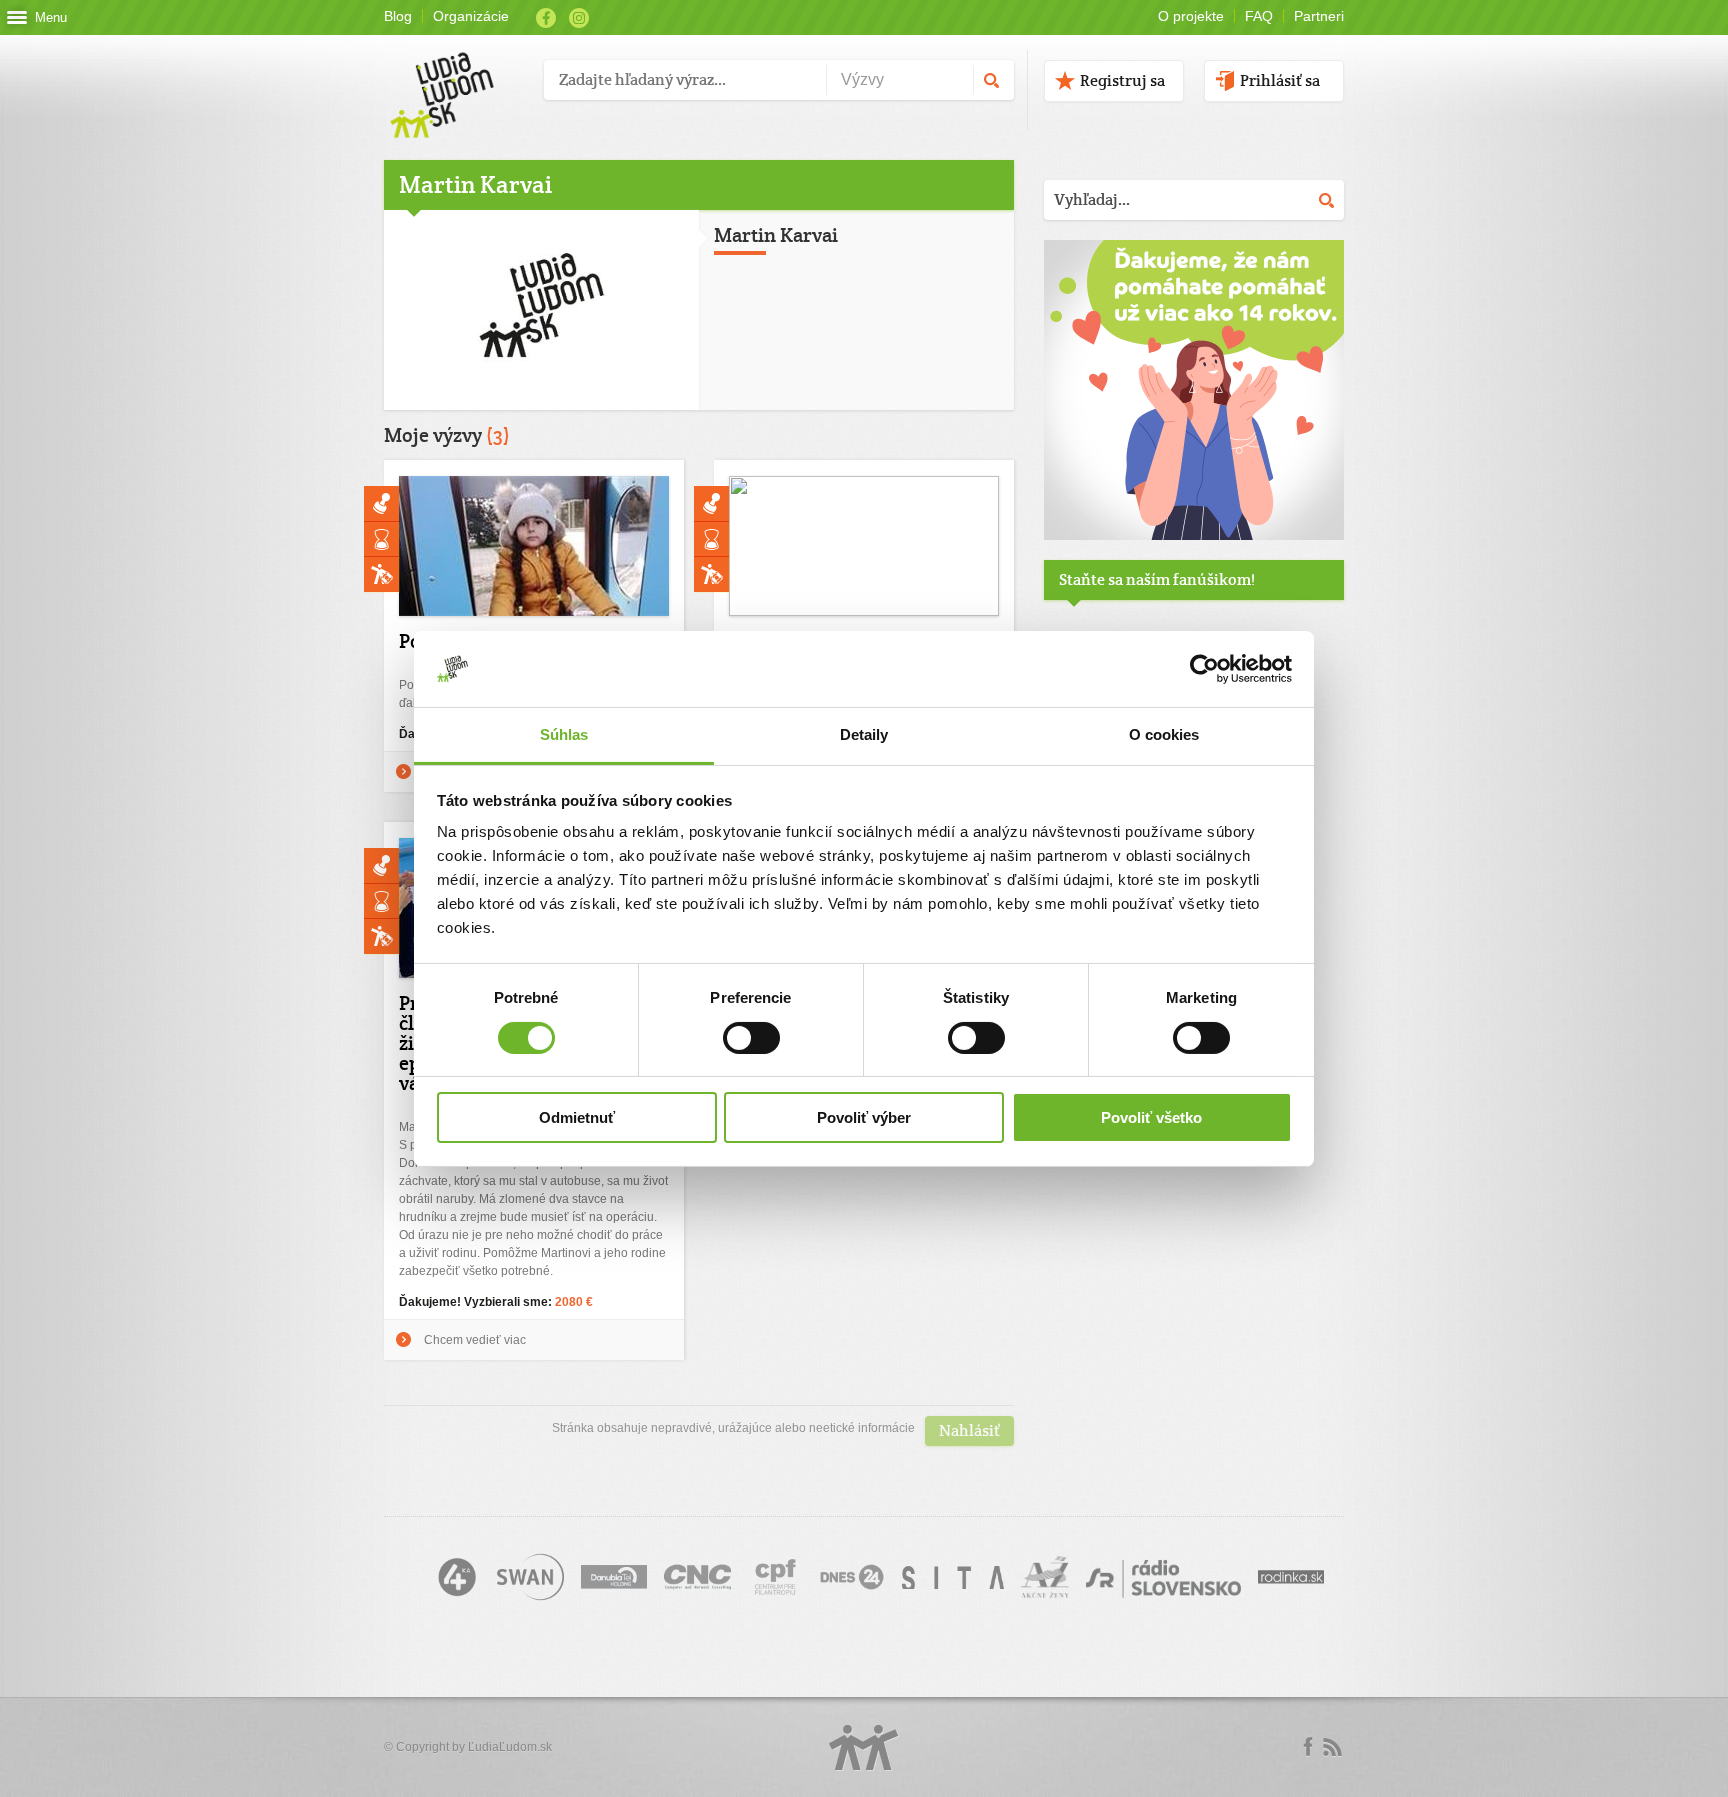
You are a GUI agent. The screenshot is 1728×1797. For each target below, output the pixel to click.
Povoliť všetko (1151, 1117)
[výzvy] (1194, 536)
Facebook (546, 18)
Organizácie (471, 16)
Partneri (1319, 16)
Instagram (579, 18)
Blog (398, 16)
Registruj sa (1122, 80)
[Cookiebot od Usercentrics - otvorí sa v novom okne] (1204, 669)
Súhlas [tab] (564, 734)
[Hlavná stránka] (456, 74)
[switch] (751, 1038)
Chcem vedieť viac (475, 1340)
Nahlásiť (969, 1430)
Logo (864, 1747)
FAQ (1259, 16)
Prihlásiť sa (1280, 80)
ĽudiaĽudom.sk (510, 1747)
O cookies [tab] (1164, 734)
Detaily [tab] (864, 734)
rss (1332, 1747)
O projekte (1191, 16)
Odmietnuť (577, 1117)
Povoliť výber (864, 1117)
